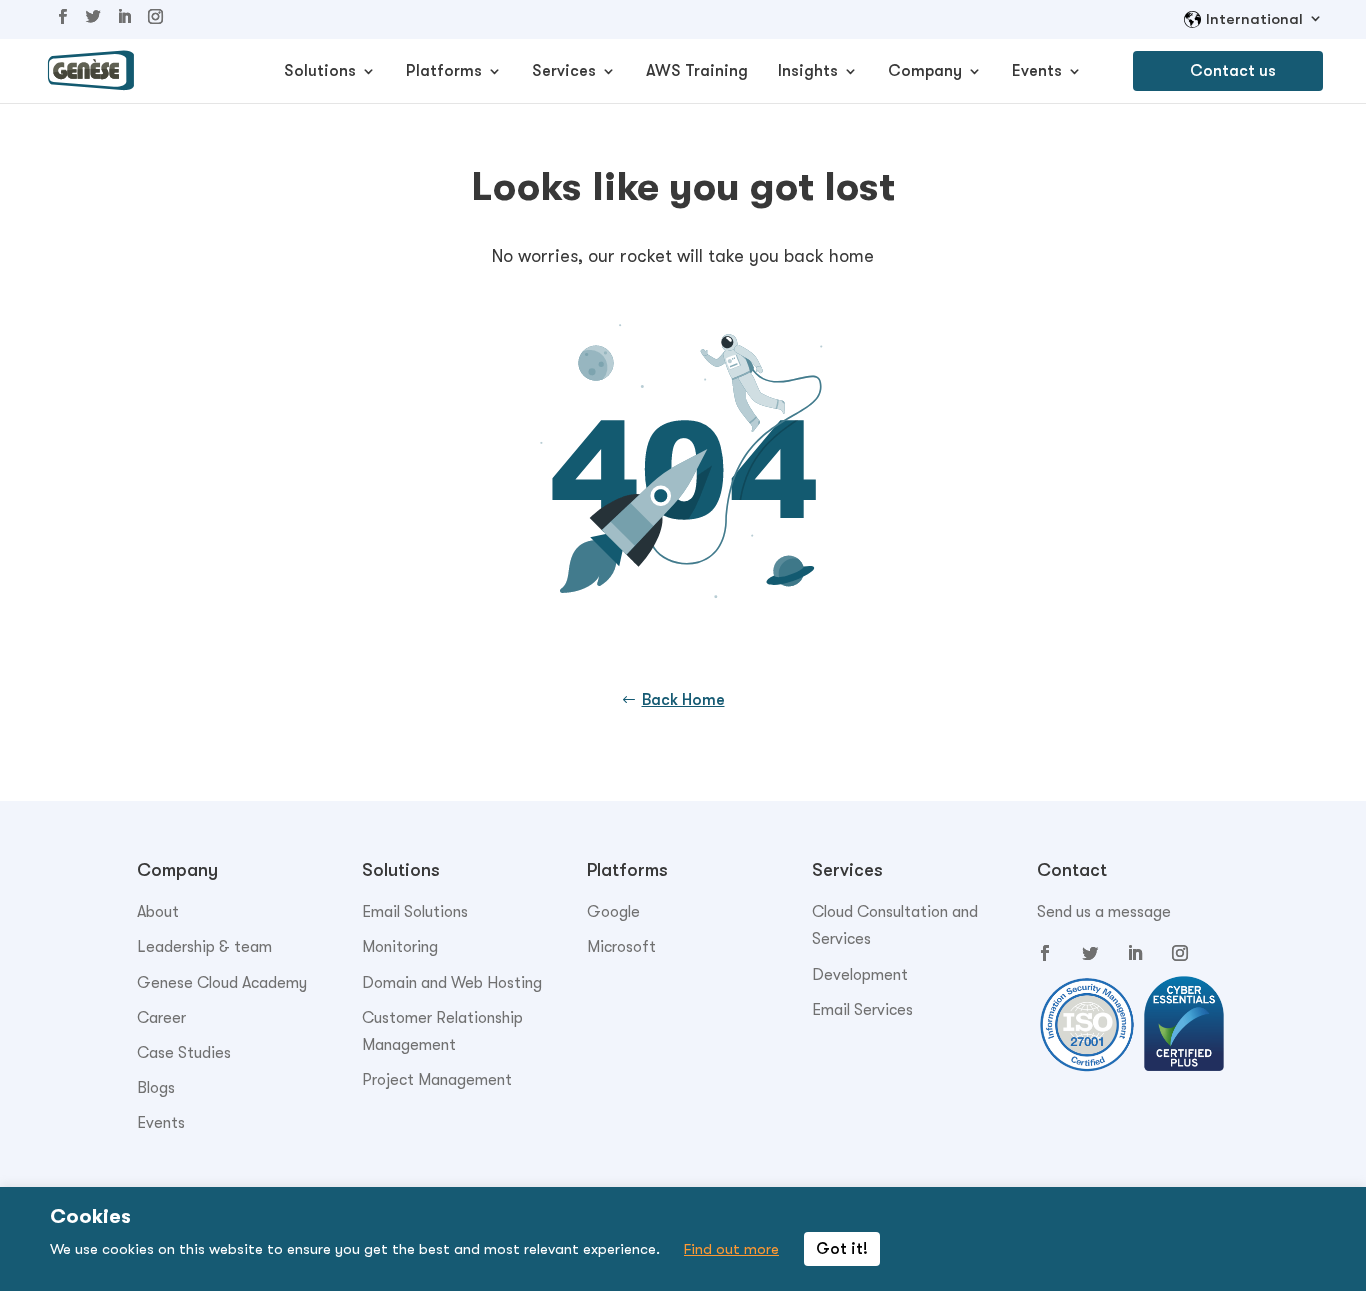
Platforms (444, 72)
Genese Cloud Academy (222, 983)
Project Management (437, 1080)
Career (161, 1018)
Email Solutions (415, 912)
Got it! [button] (842, 1249)
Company (925, 72)
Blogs (156, 1088)
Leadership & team (204, 947)
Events (1037, 72)
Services (564, 72)
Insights (808, 72)
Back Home (683, 700)
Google (613, 912)
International (1254, 19)
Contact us (1233, 71)
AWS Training (697, 72)
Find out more (731, 1249)
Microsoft (621, 947)
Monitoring (400, 947)
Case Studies (184, 1053)
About (158, 912)
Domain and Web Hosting (452, 983)
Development (860, 975)
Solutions (320, 72)
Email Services (862, 1010)
